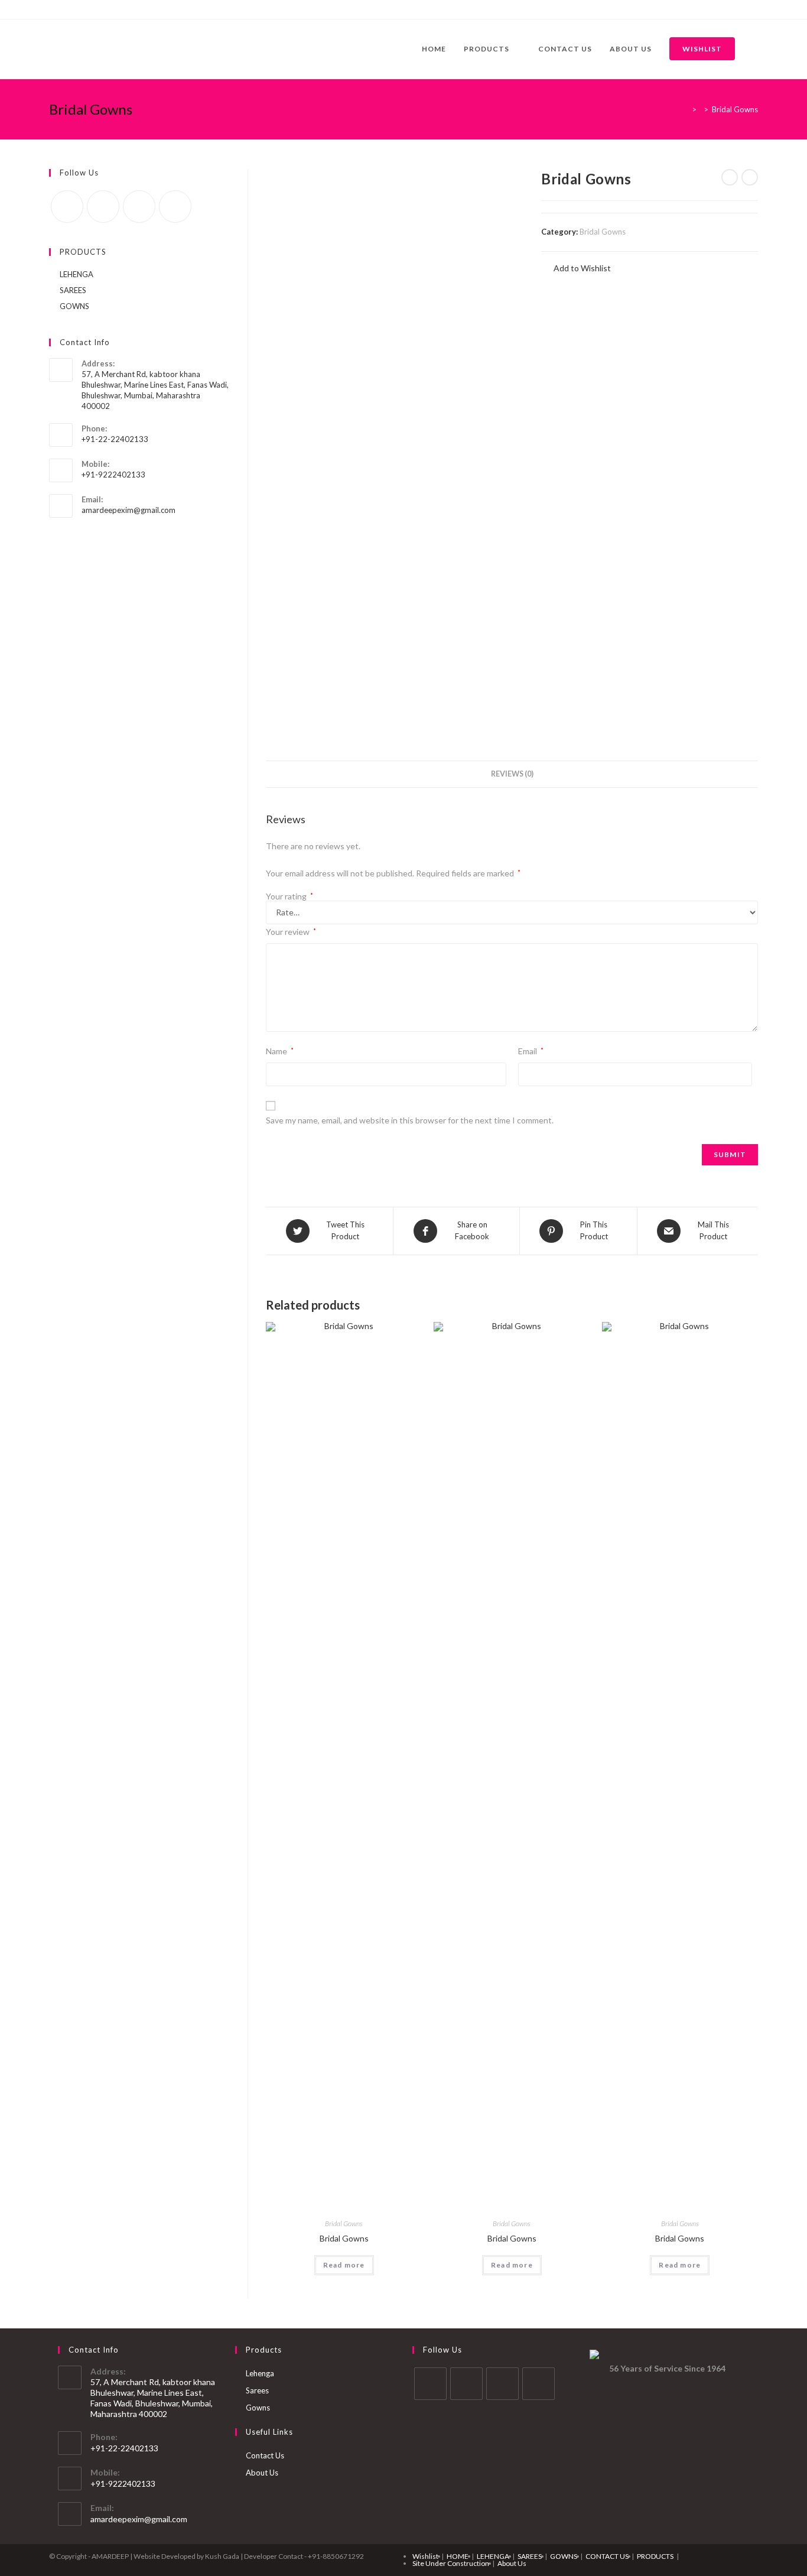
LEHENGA (77, 274)
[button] (576, 268)
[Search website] (755, 49)
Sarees (257, 2390)
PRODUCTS (655, 2556)
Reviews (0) (512, 774)
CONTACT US (607, 2556)
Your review (291, 932)
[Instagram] (79, 9)
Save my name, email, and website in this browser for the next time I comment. (410, 1120)
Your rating (289, 896)
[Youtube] (93, 9)
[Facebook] (54, 9)
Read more (344, 2265)
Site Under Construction (451, 2563)
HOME (458, 2556)
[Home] (685, 109)
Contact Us (265, 2455)
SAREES (73, 290)
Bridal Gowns (603, 232)
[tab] (512, 774)
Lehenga (260, 2373)
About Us (262, 2473)
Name (280, 1051)
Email (531, 1051)
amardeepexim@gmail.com (128, 510)
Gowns (258, 2408)
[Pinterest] (66, 9)
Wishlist (425, 2556)
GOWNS (74, 306)
